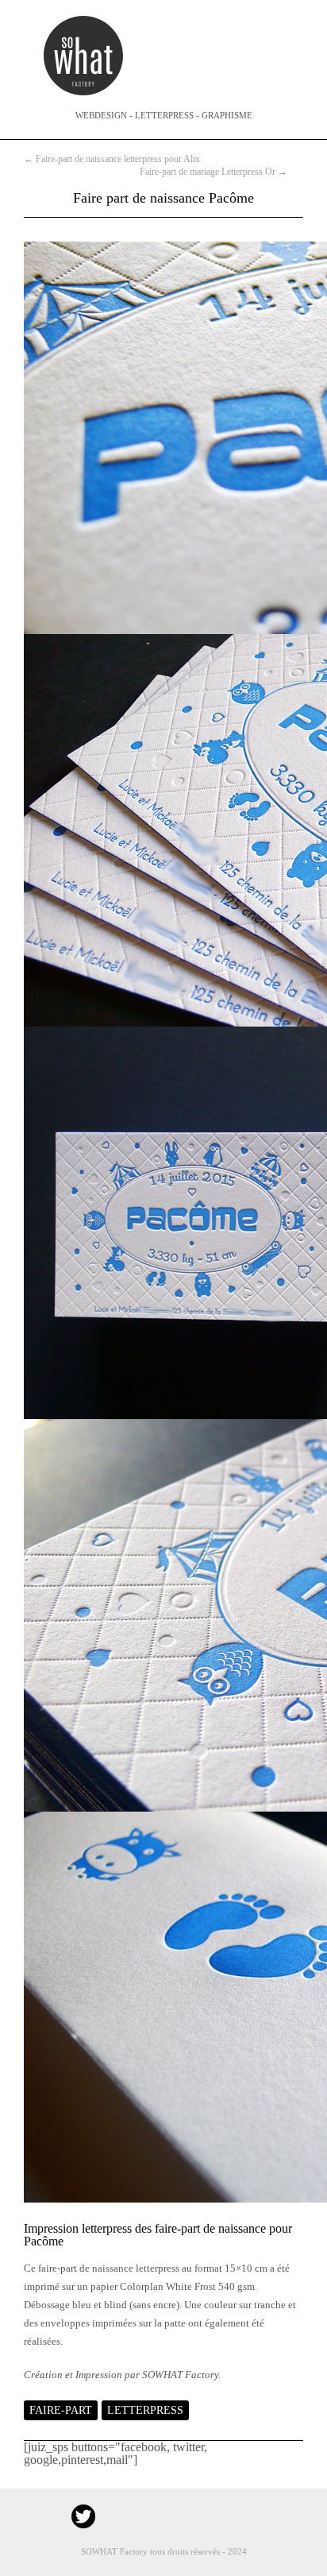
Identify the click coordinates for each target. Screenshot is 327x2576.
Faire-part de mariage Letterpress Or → (214, 172)
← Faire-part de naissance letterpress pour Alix (112, 159)
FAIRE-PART (61, 2410)
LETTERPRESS (145, 2410)
